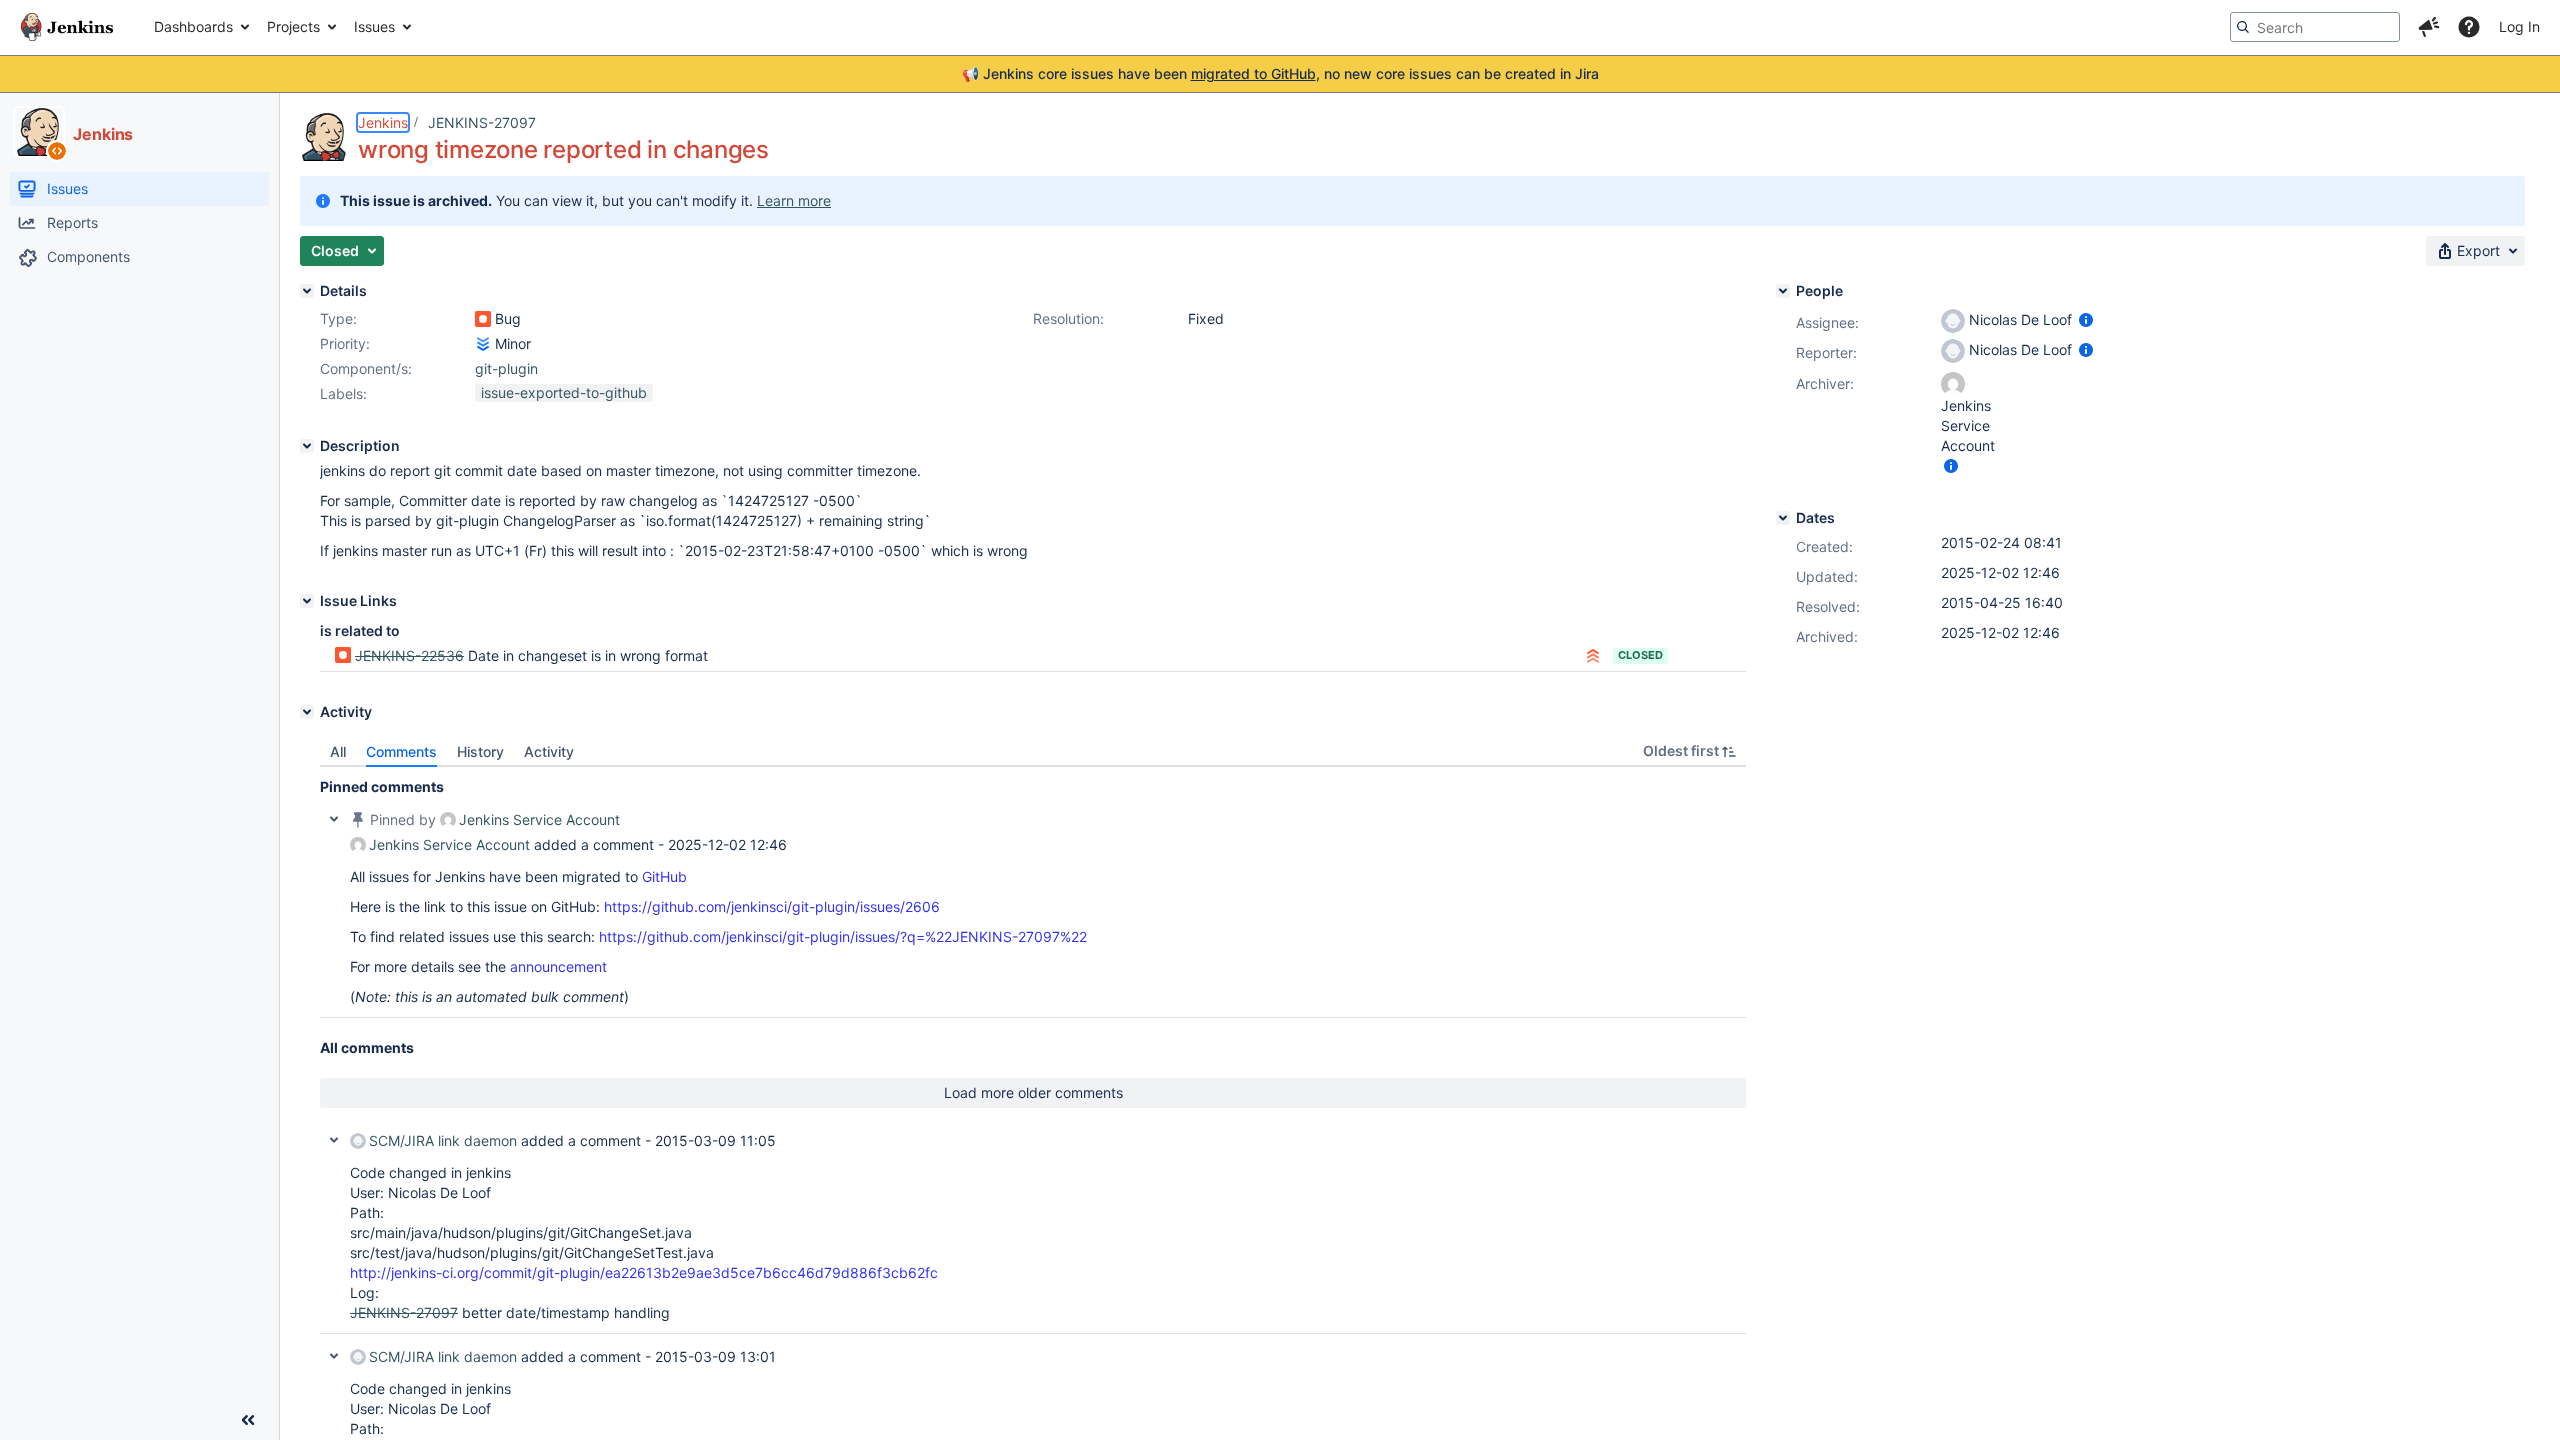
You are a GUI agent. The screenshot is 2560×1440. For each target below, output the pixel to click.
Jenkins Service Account (539, 819)
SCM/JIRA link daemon (443, 1140)
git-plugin (506, 368)
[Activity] (307, 712)
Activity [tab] (549, 751)
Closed (1640, 655)
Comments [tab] (401, 751)
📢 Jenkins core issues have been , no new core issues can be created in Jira (1280, 73)
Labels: (343, 393)
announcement (558, 966)
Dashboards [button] (193, 26)
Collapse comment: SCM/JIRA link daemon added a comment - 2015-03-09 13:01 (334, 1356)
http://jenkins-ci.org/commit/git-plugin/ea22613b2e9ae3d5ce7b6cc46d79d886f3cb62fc (644, 1272)
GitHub (664, 876)
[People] (1783, 291)
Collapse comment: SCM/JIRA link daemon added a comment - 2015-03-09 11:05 (334, 1140)
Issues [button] (374, 26)
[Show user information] (2086, 319)
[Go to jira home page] (67, 27)
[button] (2429, 27)
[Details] (307, 291)
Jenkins (383, 122)
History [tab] (480, 751)
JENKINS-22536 (409, 655)
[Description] (307, 446)
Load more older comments (1033, 1092)
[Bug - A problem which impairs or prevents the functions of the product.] (483, 319)
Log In (2519, 26)
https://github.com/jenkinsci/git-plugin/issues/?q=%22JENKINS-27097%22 (843, 936)
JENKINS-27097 (482, 122)
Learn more (794, 200)
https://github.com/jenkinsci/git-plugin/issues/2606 (772, 906)
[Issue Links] (307, 601)
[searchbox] (2315, 27)
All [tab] (338, 751)
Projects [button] (293, 26)
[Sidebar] (248, 1420)
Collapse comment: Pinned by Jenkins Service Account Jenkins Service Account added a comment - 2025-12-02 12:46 (334, 819)
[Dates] (1783, 518)
